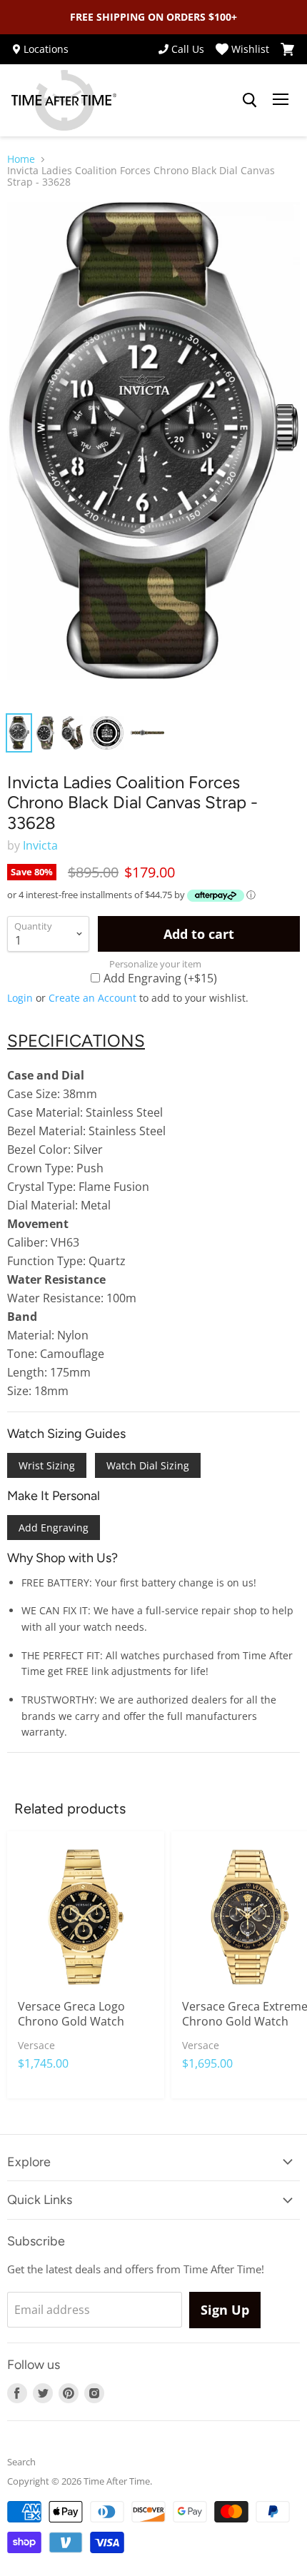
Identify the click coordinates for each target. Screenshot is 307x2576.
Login (20, 998)
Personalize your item (155, 964)
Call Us (188, 49)
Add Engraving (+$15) (160, 977)
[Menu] (281, 101)
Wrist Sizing (47, 1465)
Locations (46, 49)
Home (21, 159)
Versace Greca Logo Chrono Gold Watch (71, 2014)
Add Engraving (54, 1528)
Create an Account (92, 998)
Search (21, 2462)
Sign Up (225, 2310)
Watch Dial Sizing (148, 1465)
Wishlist (250, 49)
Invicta (40, 845)
